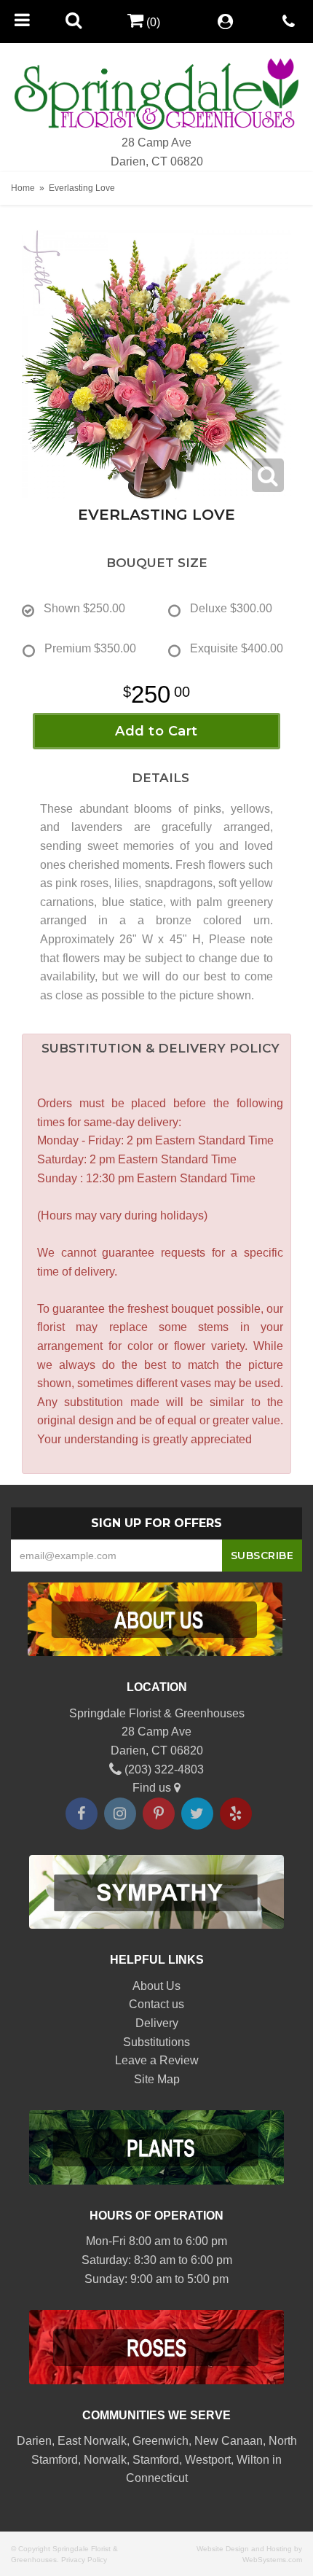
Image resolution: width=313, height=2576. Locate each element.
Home (23, 188)
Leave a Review (157, 2060)
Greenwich (161, 2441)
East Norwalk (92, 2441)
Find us (153, 1788)
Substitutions (156, 2042)
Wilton (253, 2460)
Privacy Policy (84, 2560)
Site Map (157, 2079)
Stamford (156, 2460)
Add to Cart (156, 731)
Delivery (157, 2023)
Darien (34, 2441)
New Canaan (229, 2441)
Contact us (156, 2004)
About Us (156, 1986)
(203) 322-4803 (163, 1769)
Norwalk (105, 2460)
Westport (208, 2460)
